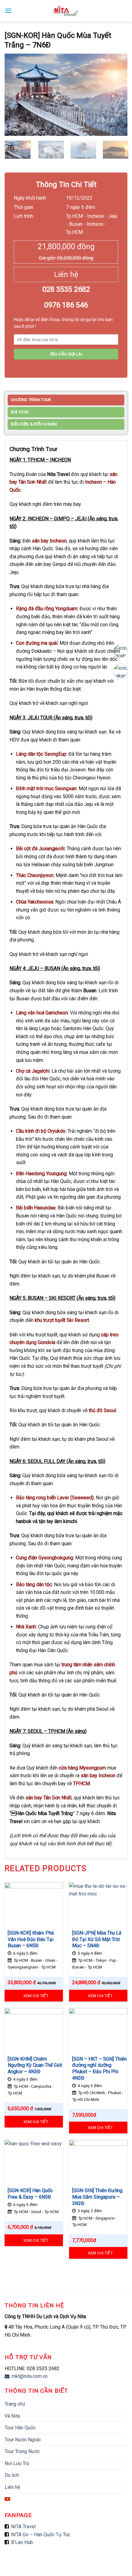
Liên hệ (12, 2487)
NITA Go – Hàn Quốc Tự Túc (41, 2535)
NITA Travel (23, 2527)
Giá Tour (20, 412)
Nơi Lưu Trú (17, 2463)
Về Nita (12, 2416)
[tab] (66, 401)
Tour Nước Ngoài (23, 2440)
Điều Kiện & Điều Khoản (34, 424)
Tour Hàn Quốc (20, 2428)
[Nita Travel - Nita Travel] (66, 11)
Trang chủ (15, 2404)
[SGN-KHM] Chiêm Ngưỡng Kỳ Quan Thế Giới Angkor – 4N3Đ (35, 2065)
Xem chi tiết (36, 1996)
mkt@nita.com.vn (29, 2376)
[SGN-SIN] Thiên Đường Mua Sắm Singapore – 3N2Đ (97, 2197)
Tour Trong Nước (22, 2451)
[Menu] (8, 11)
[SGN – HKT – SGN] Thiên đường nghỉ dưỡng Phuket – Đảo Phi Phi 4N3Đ (99, 2068)
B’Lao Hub (22, 2542)
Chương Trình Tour (31, 400)
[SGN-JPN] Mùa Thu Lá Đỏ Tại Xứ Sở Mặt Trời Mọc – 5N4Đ (97, 1939)
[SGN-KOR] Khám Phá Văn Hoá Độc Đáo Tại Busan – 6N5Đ (31, 1939)
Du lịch (12, 2475)
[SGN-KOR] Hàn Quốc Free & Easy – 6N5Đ (30, 2194)
